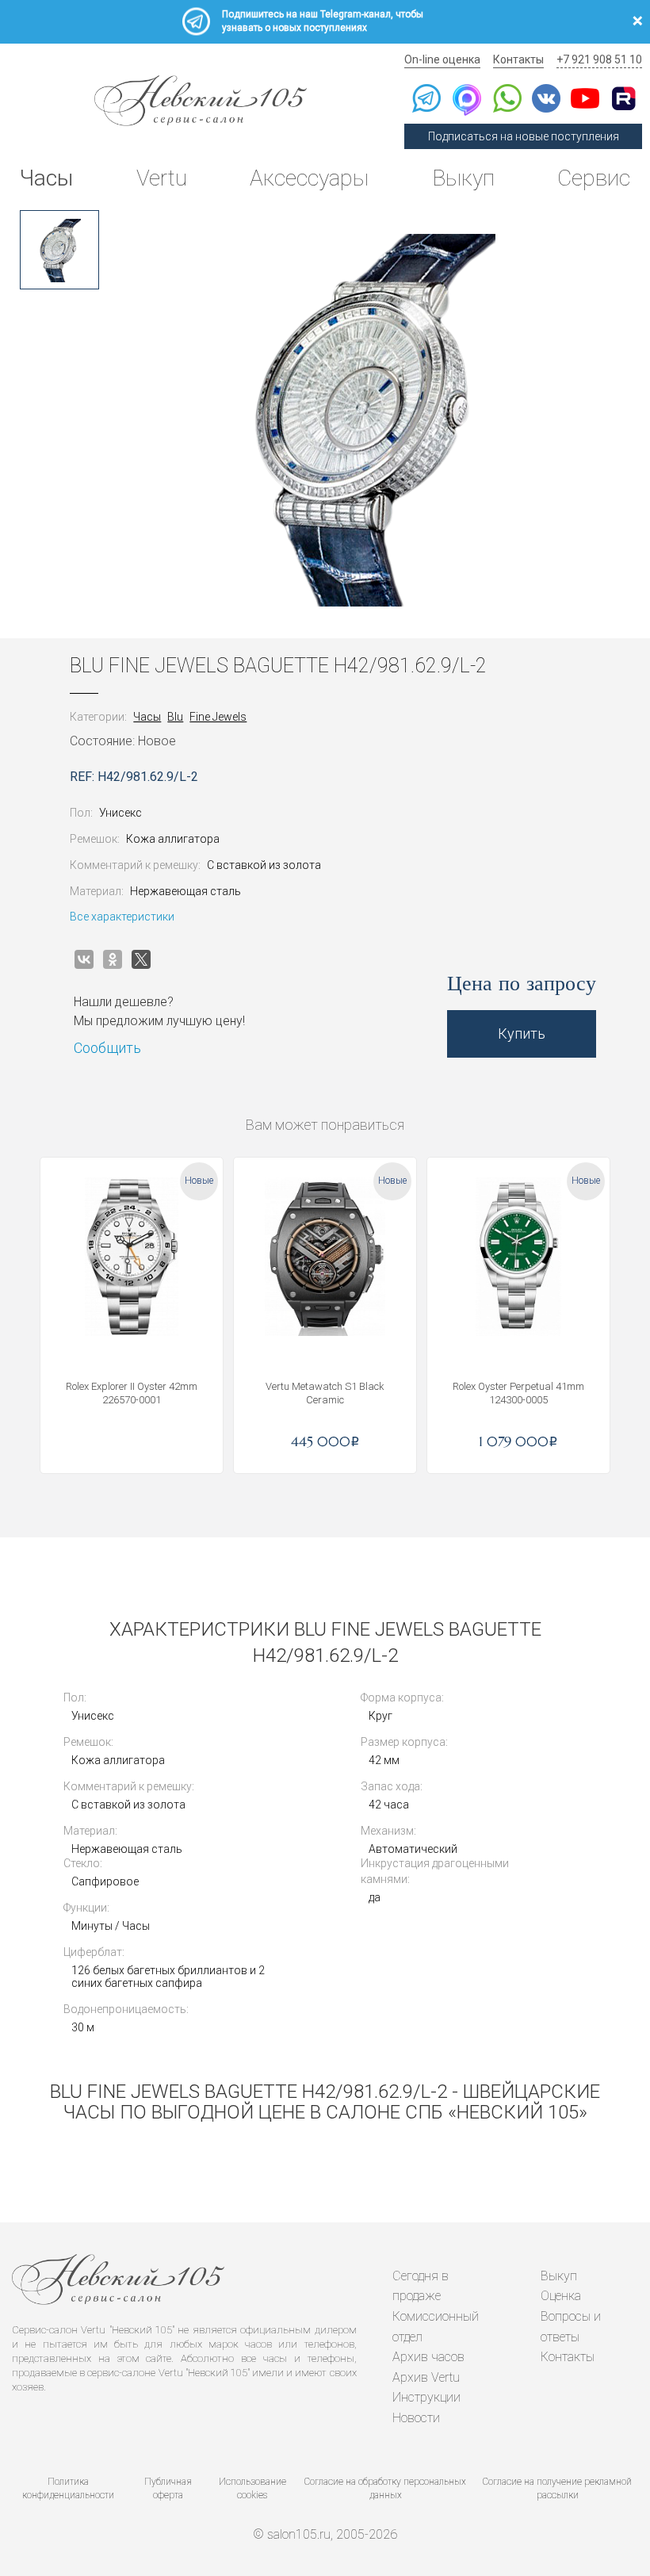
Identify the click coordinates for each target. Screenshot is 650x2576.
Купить (522, 1033)
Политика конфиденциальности (68, 2488)
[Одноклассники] (113, 959)
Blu (175, 717)
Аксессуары (309, 178)
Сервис (594, 178)
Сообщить (107, 1048)
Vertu (162, 178)
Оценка (561, 2296)
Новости (416, 2418)
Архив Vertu (426, 2377)
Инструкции (426, 2397)
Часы (46, 178)
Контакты (518, 59)
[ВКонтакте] (84, 959)
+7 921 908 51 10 (599, 59)
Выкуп (463, 178)
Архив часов (428, 2357)
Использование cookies (252, 2488)
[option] (59, 250)
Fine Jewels (218, 717)
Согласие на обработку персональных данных (385, 2488)
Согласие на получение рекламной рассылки (557, 2488)
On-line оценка (442, 59)
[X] (141, 959)
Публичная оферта (168, 2488)
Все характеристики (122, 917)
